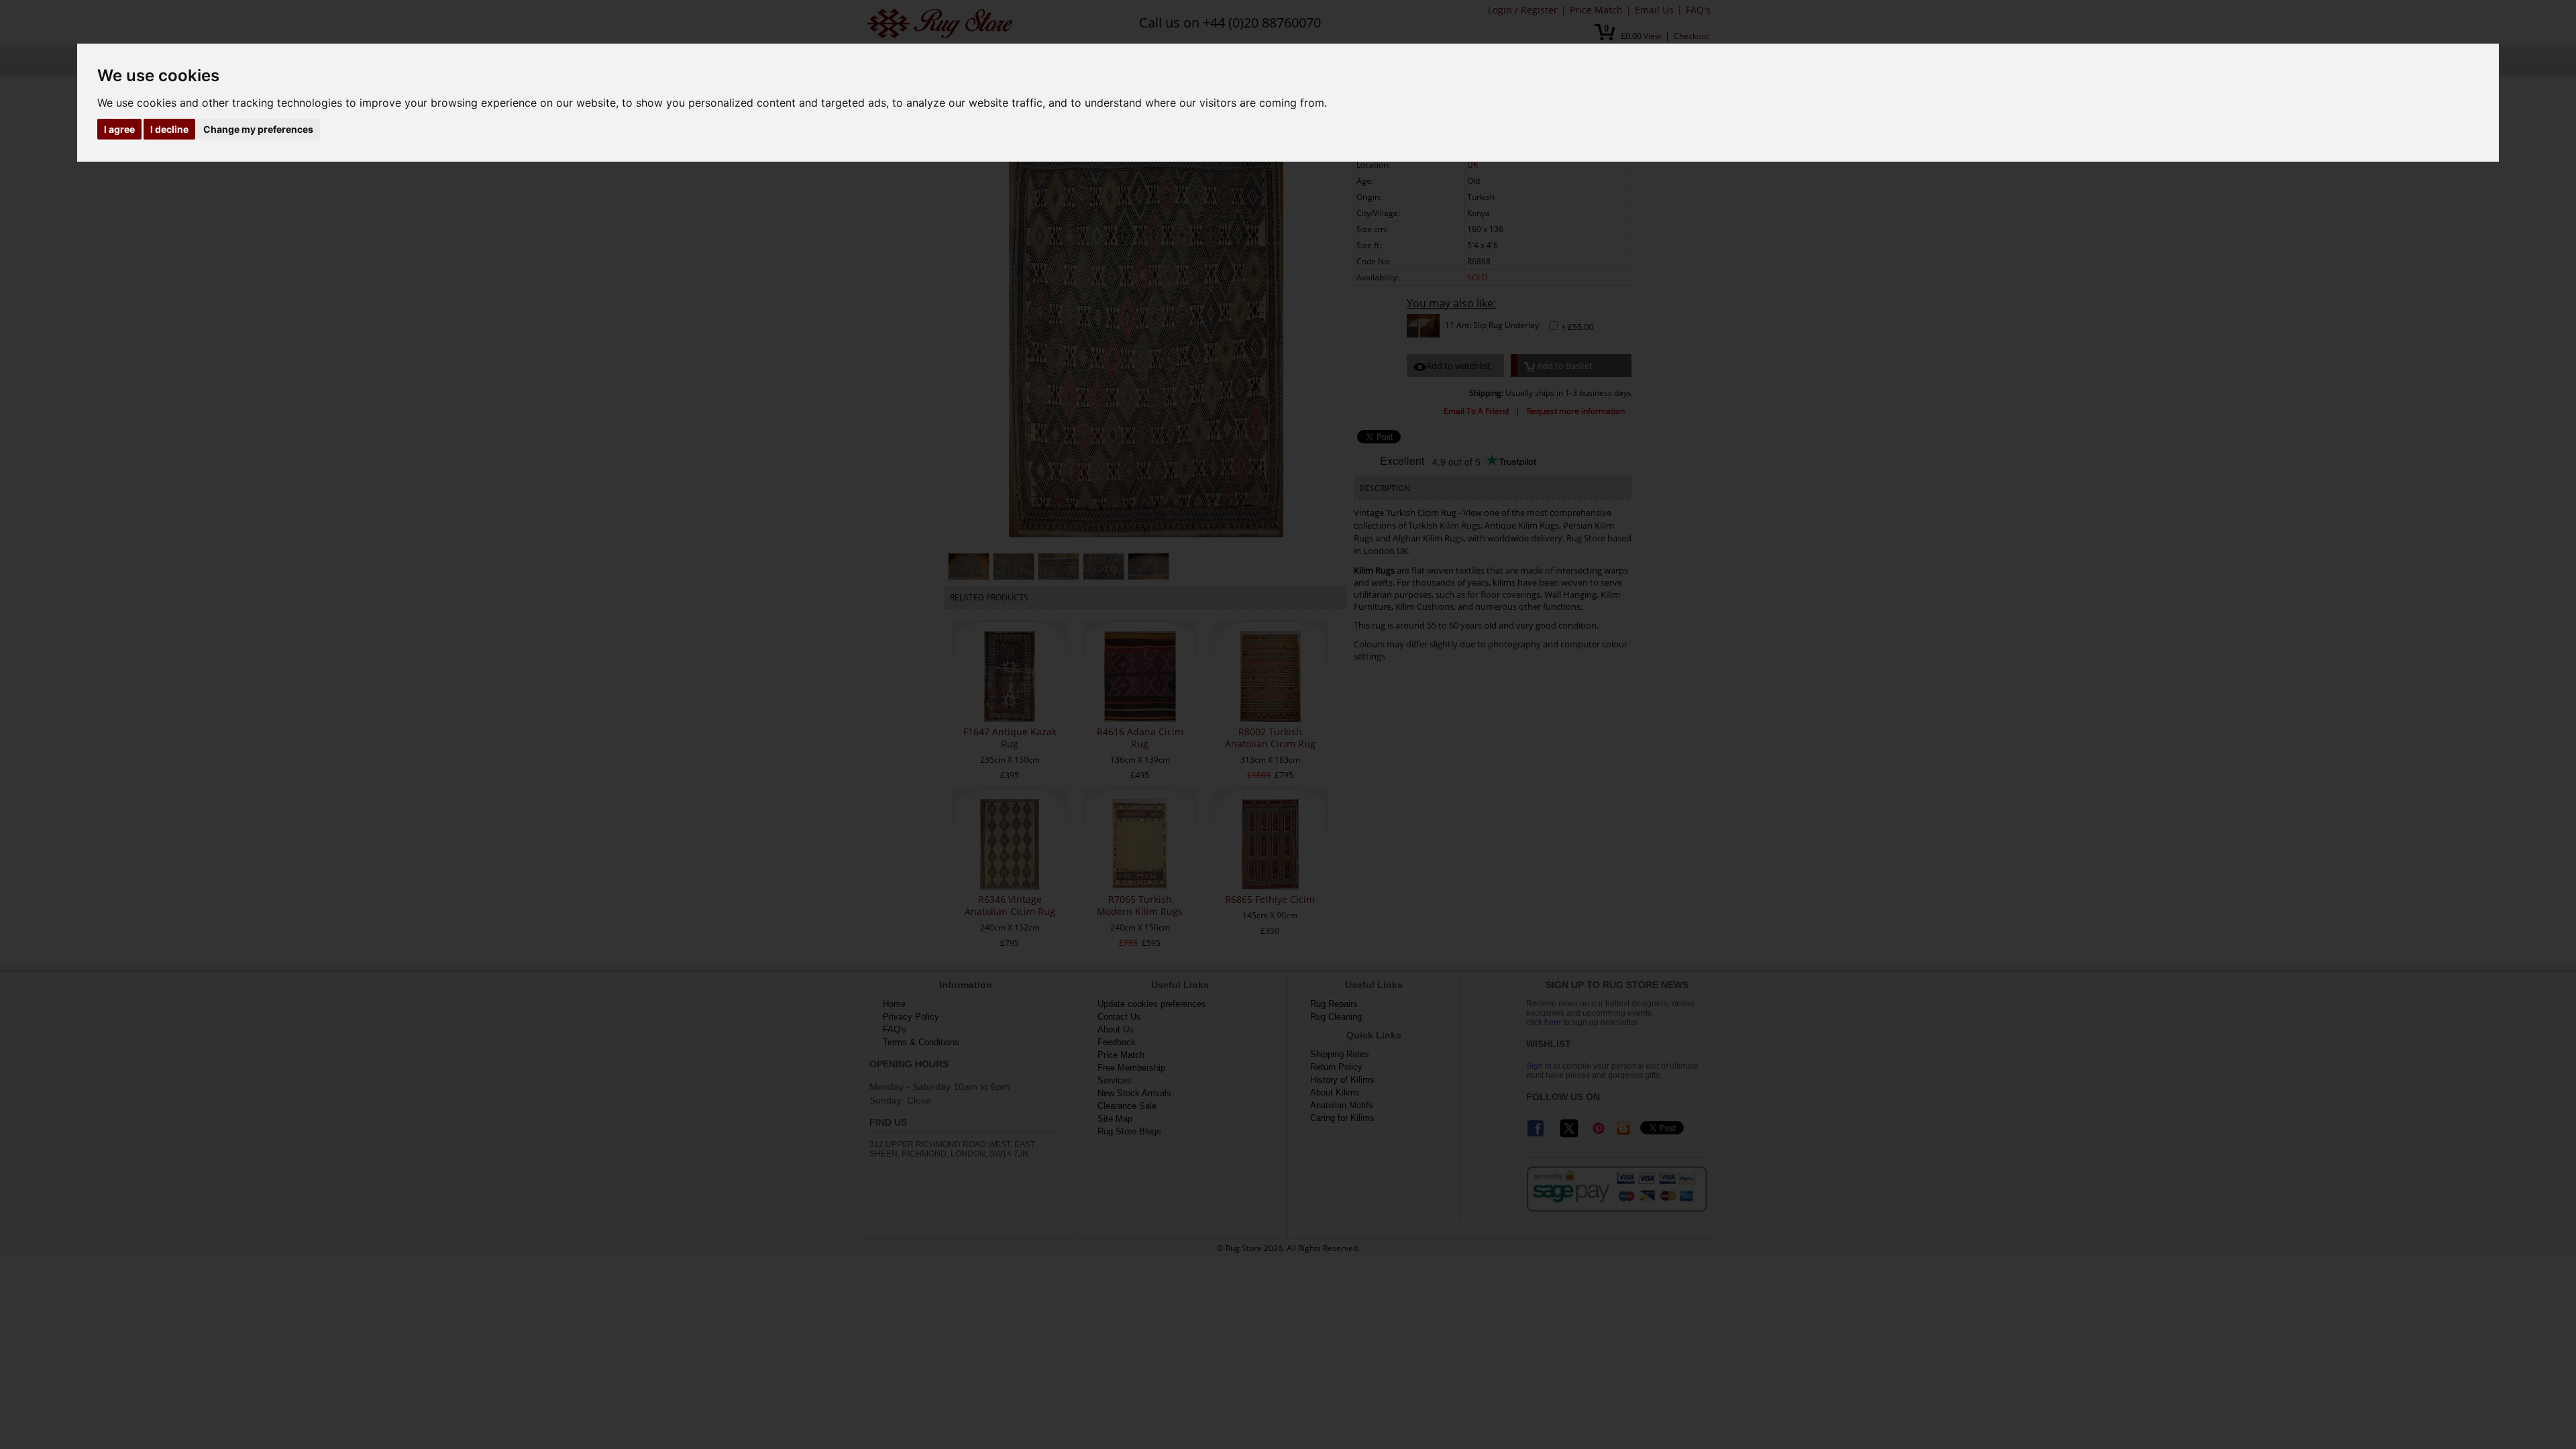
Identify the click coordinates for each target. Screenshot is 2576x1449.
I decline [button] (169, 129)
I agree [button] (119, 129)
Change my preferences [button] (258, 129)
